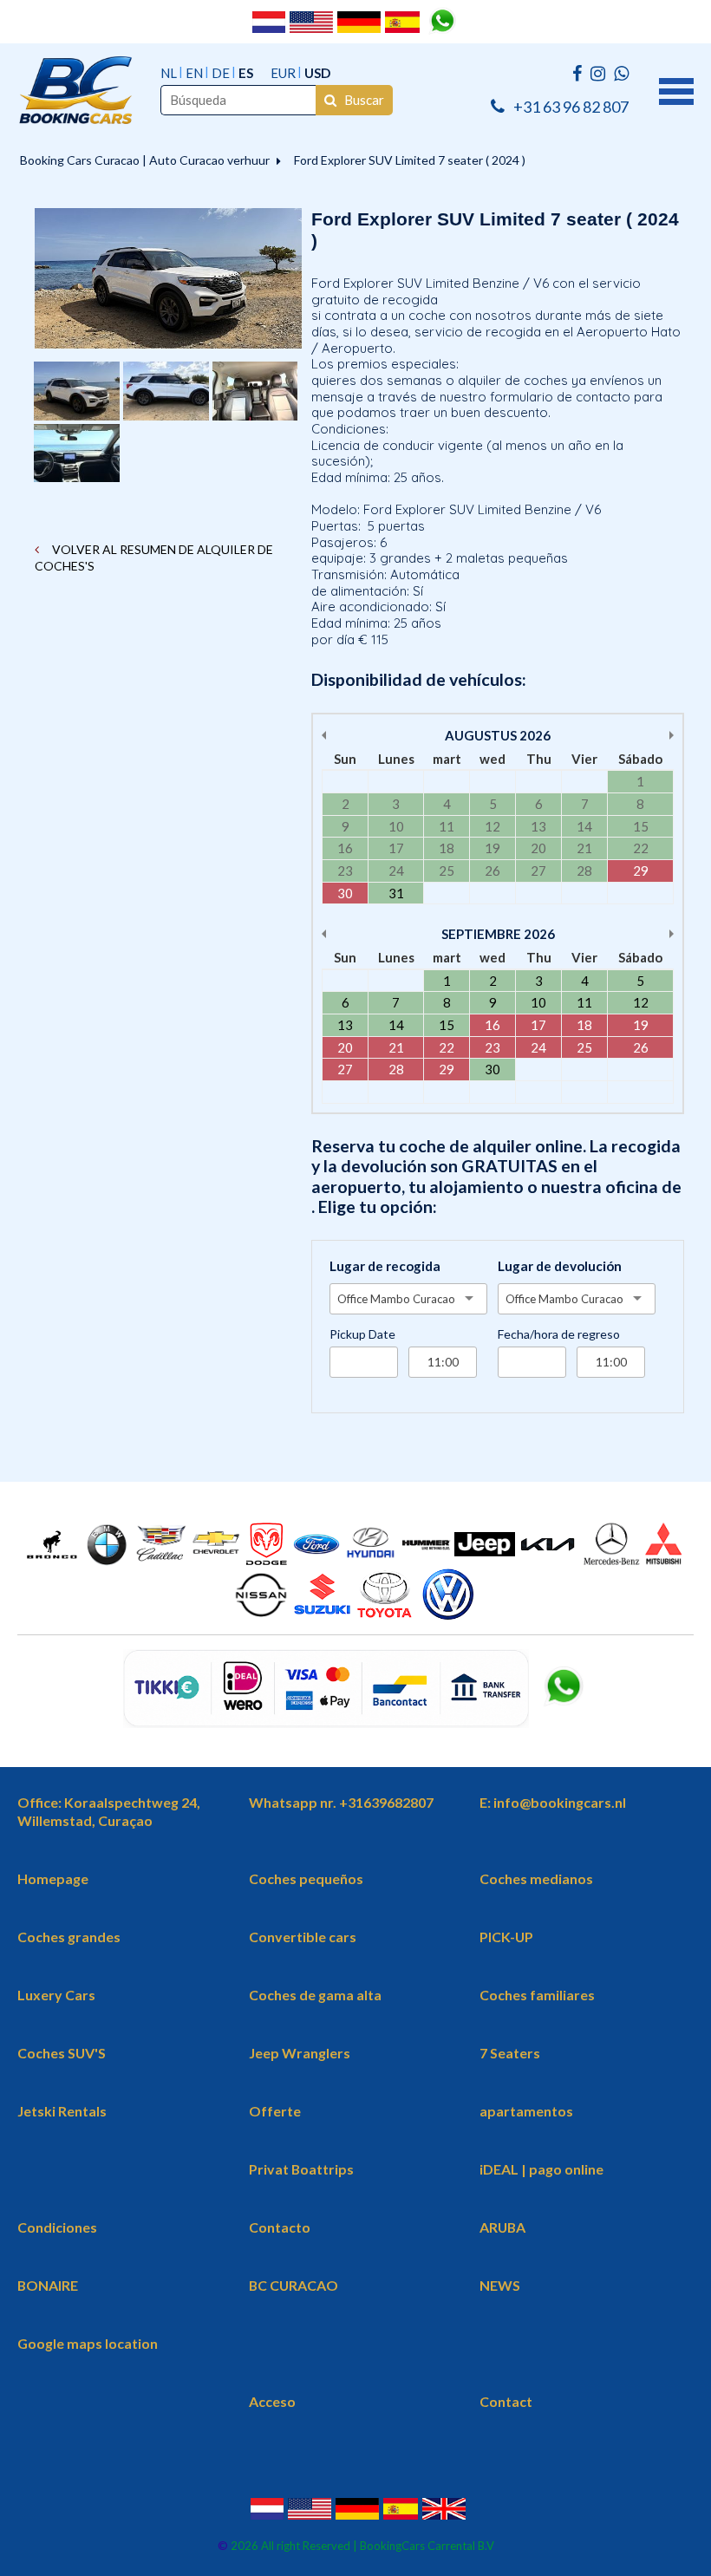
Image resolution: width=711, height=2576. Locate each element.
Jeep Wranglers (300, 2053)
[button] (676, 89)
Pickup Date (362, 1334)
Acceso (272, 2401)
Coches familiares (537, 1995)
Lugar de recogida (385, 1266)
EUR (283, 73)
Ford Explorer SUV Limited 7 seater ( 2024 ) (410, 160)
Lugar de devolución (560, 1266)
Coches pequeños (306, 1878)
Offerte (275, 2111)
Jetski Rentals (62, 2111)
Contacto (280, 2227)
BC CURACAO (294, 2285)
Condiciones (57, 2227)
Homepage (53, 1878)
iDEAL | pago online (541, 2169)
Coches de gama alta (315, 1995)
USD (317, 73)
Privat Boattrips (301, 2169)
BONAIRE (48, 2285)
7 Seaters (510, 2053)
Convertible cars (303, 1937)
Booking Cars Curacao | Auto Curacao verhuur (145, 160)
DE (221, 73)
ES (246, 73)
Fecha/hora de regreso (559, 1334)
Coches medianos (536, 1878)
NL (169, 73)
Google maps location (88, 2343)
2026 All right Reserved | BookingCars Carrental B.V (361, 2546)
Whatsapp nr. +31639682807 (341, 1802)
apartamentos (526, 2111)
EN (194, 73)
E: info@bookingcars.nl (553, 1802)
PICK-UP (506, 1937)
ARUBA (502, 2227)
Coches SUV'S (62, 2053)
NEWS (500, 2285)
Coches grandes (69, 1937)
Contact (506, 2401)
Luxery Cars (56, 1995)
